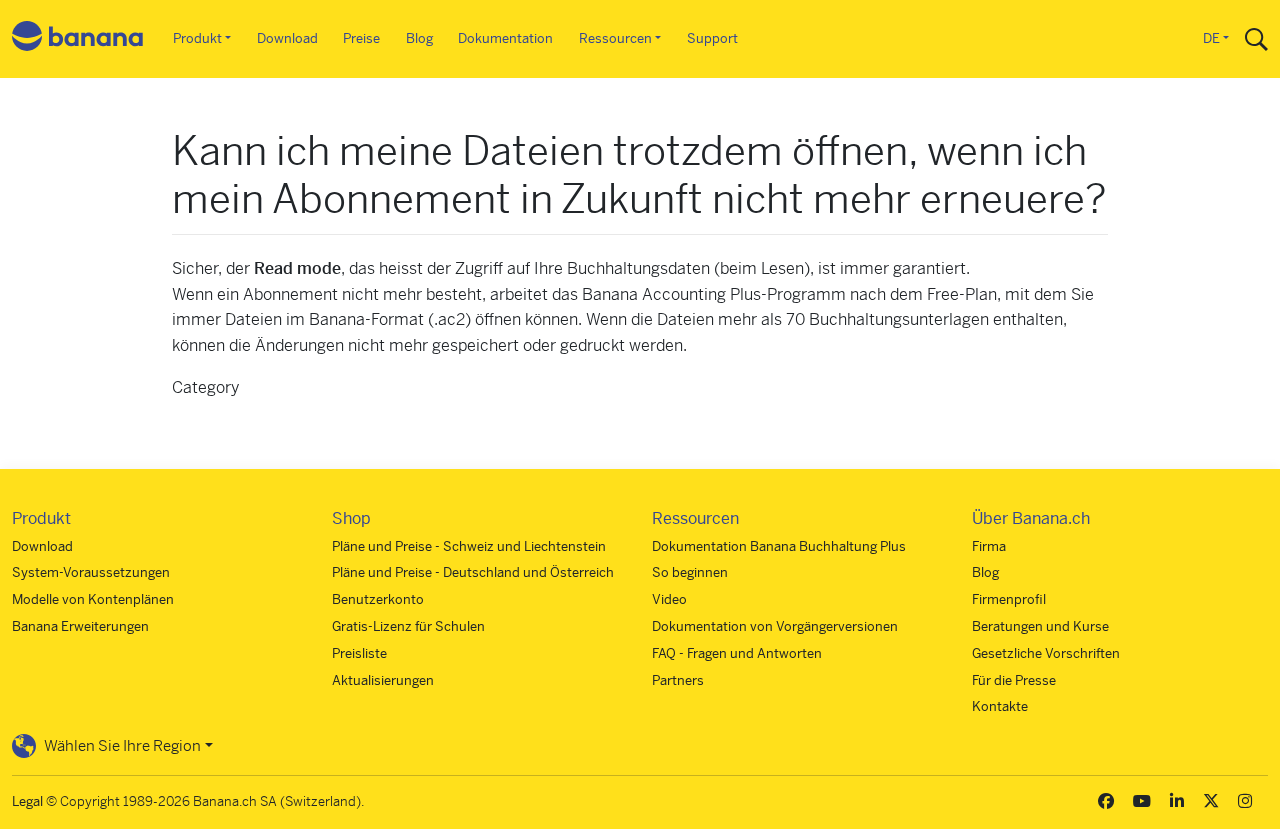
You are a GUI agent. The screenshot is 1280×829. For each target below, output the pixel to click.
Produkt (197, 38)
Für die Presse (1014, 680)
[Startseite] (78, 39)
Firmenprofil (1009, 599)
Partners (678, 680)
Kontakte (1000, 706)
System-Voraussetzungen (91, 572)
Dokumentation (505, 38)
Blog (419, 38)
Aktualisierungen (383, 680)
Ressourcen (615, 38)
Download (287, 38)
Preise (361, 38)
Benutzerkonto (378, 599)
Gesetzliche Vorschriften (1046, 653)
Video (669, 599)
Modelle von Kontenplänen (93, 599)
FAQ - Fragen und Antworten (737, 653)
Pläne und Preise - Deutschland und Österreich (473, 572)
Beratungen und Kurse (1040, 626)
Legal (27, 801)
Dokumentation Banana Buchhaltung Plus (779, 546)
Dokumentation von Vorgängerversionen (775, 626)
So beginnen (690, 572)
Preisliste (359, 653)
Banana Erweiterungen (80, 626)
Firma (989, 546)
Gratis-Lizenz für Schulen (408, 626)
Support (712, 38)
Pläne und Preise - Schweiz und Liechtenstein (469, 546)
